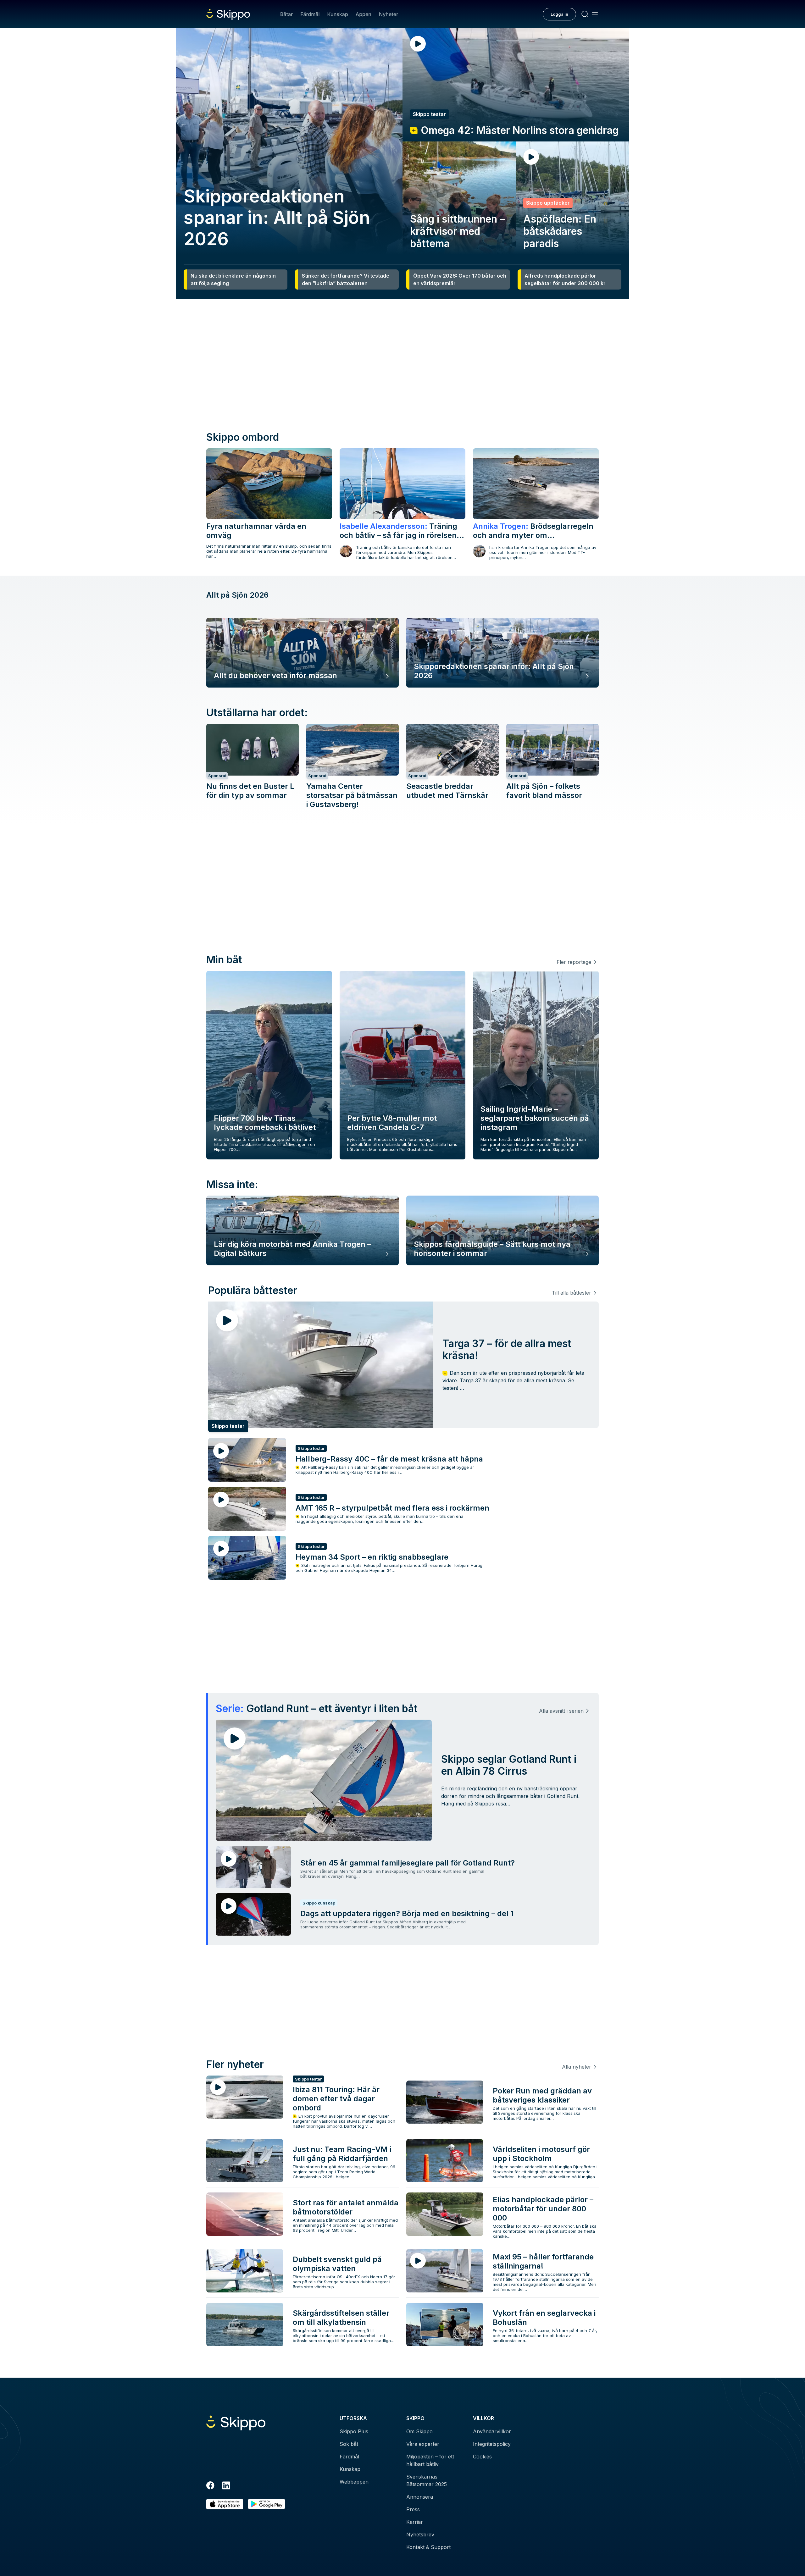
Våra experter (423, 2444)
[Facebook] (210, 2486)
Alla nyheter (577, 2067)
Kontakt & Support (428, 2547)
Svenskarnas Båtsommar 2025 (427, 2480)
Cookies (482, 2457)
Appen (364, 14)
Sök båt (349, 2444)
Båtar (286, 14)
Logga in (559, 14)
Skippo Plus (354, 2431)
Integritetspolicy (492, 2444)
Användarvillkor (492, 2431)
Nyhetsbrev (420, 2535)
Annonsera (420, 2497)
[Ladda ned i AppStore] (225, 2504)
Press (413, 2509)
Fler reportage (574, 962)
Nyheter (389, 14)
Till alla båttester (572, 1293)
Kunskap (338, 14)
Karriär (415, 2522)
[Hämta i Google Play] (266, 2504)
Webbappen (354, 2482)
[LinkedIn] (226, 2486)
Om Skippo (419, 2431)
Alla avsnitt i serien (561, 1711)
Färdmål (310, 14)
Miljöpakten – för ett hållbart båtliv (430, 2460)
